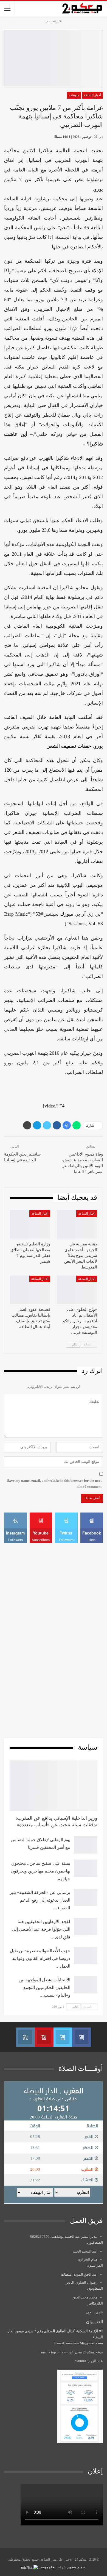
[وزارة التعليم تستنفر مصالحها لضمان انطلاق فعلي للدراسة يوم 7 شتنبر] (30, 1224)
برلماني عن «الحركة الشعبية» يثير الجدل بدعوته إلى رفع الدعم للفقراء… (40, 1900)
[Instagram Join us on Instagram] (25, 2037)
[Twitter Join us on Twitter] (63, 2037)
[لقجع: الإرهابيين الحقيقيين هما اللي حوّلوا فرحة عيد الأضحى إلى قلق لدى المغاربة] (86, 1927)
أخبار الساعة (92, 95)
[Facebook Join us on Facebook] (81, 2037)
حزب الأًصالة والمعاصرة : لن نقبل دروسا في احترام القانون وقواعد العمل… (40, 1958)
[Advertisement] (54, 1640)
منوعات (74, 95)
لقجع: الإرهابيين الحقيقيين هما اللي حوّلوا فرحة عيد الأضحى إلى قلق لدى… (41, 1929)
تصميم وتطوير (77, 2567)
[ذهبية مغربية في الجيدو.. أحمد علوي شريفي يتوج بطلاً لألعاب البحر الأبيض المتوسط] (77, 1224)
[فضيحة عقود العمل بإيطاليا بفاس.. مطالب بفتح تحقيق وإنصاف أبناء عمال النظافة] (30, 1290)
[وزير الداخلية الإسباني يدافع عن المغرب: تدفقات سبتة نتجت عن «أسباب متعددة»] (54, 1786)
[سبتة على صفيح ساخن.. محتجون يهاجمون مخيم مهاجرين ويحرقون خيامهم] (86, 1868)
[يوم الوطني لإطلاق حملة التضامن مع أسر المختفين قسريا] (86, 1845)
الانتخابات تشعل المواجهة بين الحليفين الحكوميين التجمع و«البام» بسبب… (44, 1988)
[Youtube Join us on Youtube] (44, 2037)
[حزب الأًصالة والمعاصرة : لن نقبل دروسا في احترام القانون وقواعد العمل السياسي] (86, 1956)
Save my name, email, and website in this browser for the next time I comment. (54, 1484)
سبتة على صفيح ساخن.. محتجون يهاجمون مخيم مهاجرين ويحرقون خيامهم (40, 1871)
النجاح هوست (48, 2567)
